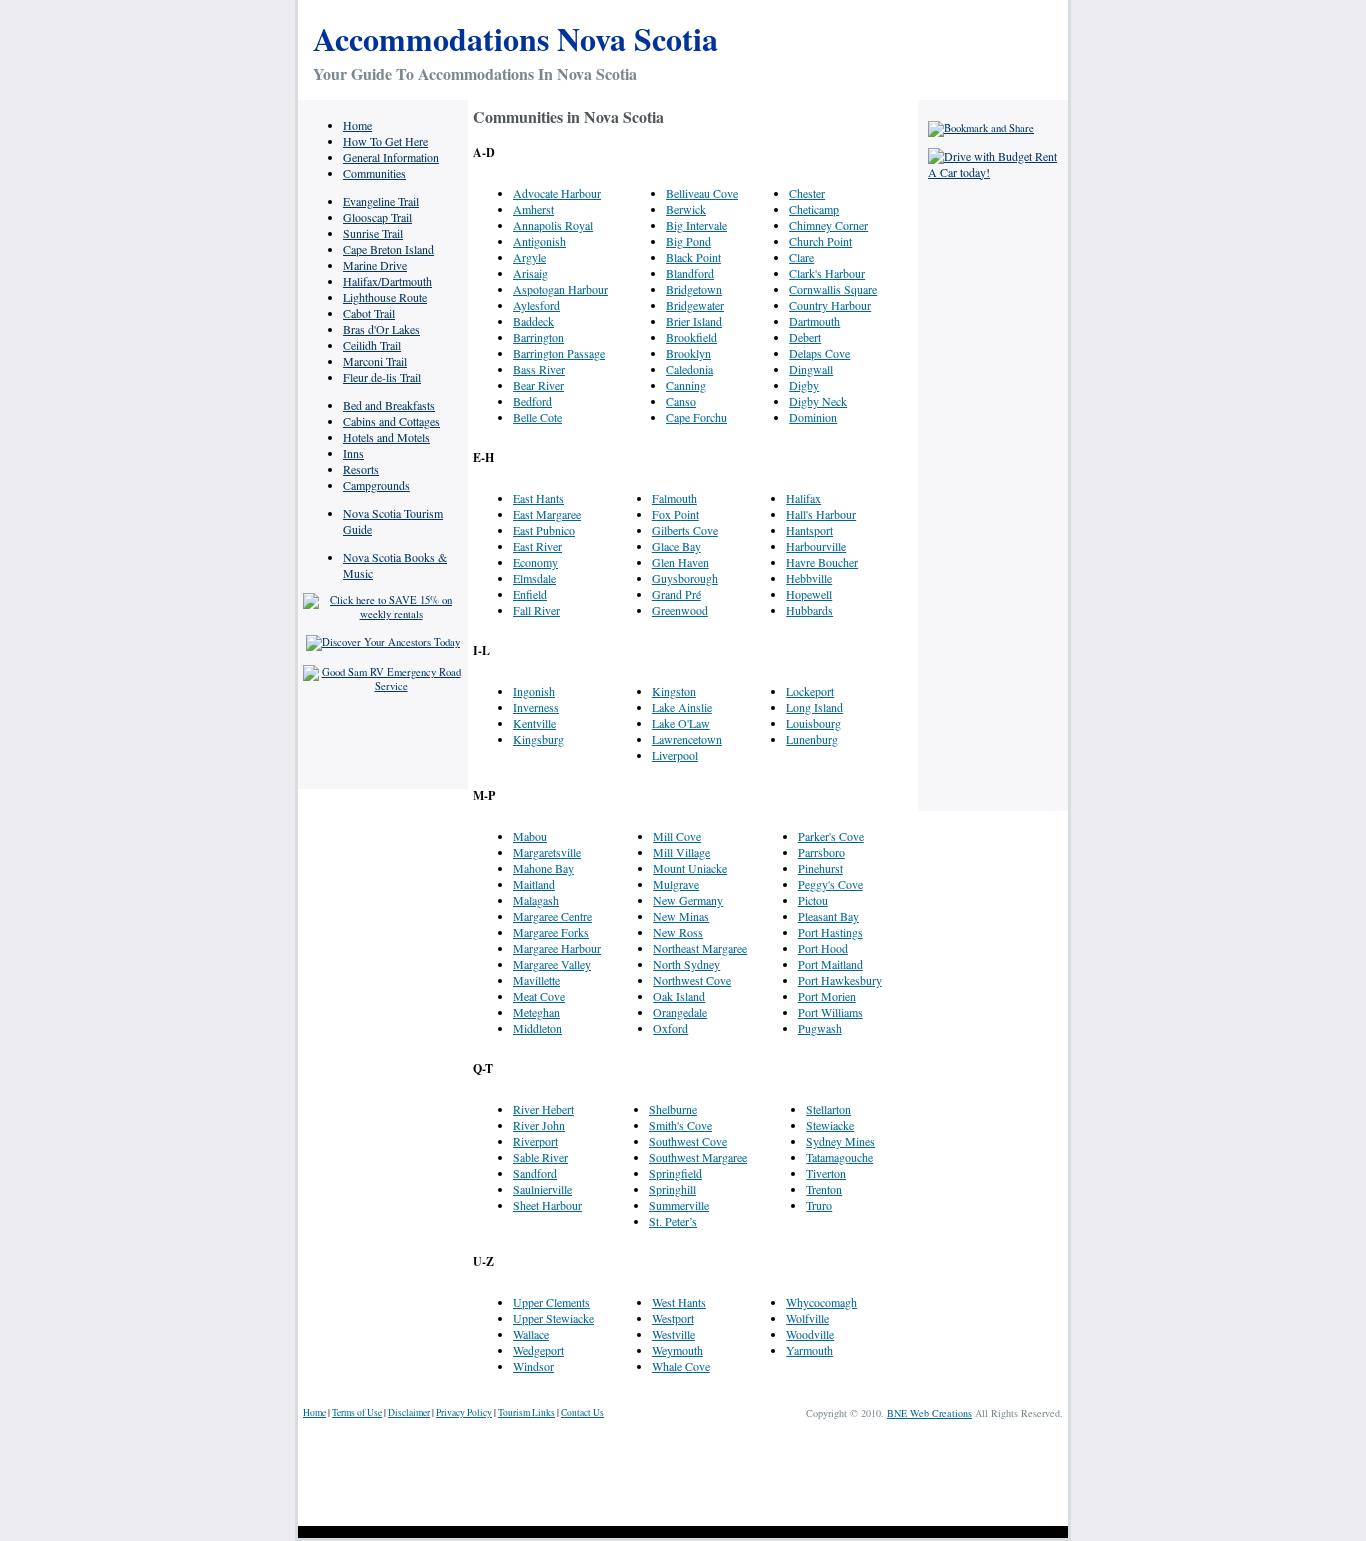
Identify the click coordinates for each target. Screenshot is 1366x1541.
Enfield (530, 594)
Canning (686, 385)
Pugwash (820, 1028)
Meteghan (536, 1012)
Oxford (670, 1028)
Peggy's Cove (830, 884)
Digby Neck (818, 401)
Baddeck (533, 321)
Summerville (679, 1205)
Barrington (538, 337)
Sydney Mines (840, 1141)
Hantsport (809, 530)
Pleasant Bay (828, 916)
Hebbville (809, 578)
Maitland (534, 884)
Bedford (532, 401)
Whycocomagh (821, 1302)
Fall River (536, 610)
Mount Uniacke (690, 868)
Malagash (536, 900)
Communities (374, 173)
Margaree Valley (552, 964)
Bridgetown (694, 289)
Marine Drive (375, 265)
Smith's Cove (680, 1125)
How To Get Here (385, 141)
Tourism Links (526, 1412)
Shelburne (673, 1109)
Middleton (537, 1028)
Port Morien (827, 996)
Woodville (810, 1334)
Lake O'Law (681, 723)
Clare (801, 257)
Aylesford (536, 305)
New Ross (678, 932)
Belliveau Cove (702, 193)
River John (539, 1125)
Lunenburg (812, 739)
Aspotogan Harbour (560, 289)
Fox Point (675, 514)
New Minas (681, 916)
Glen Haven (680, 562)
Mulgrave (676, 884)
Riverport (535, 1141)
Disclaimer (409, 1412)
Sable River (540, 1157)
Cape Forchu (696, 417)
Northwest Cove (692, 980)
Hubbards (809, 610)
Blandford (690, 273)
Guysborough (685, 578)
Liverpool (675, 755)
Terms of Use (357, 1412)
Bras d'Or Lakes (381, 329)
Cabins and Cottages (391, 421)
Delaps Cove (819, 353)
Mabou (530, 836)
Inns (353, 453)
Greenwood (680, 610)
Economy (535, 562)
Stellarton (828, 1109)
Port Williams (830, 1012)
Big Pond (688, 241)
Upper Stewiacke (553, 1318)
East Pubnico (544, 530)
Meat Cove (539, 996)
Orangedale (680, 1012)
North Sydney (686, 964)
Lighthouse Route (385, 297)
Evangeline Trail (381, 201)
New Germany (688, 900)
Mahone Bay (543, 868)
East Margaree (547, 514)
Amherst (533, 209)
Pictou (813, 900)
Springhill (672, 1189)
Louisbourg (813, 723)
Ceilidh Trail (372, 345)
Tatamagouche (839, 1157)
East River (537, 546)
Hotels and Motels (386, 437)
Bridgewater (695, 305)
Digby (804, 385)
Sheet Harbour (547, 1205)
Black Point (693, 257)
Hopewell (809, 594)
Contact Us (582, 1412)
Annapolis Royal (553, 225)
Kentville (534, 723)
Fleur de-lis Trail (382, 377)
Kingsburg (538, 739)
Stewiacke (830, 1125)
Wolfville (807, 1318)
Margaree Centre (552, 916)
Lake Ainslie (682, 707)
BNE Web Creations (929, 1413)
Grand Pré (676, 594)
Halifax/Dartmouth (387, 281)
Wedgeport (538, 1350)
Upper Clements (551, 1302)
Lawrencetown (687, 739)
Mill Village (681, 852)
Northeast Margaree (700, 948)
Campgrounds (376, 485)
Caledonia (689, 369)
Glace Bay (676, 546)
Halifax (803, 498)
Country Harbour (830, 305)
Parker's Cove (831, 836)
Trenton (824, 1189)
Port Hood (823, 948)
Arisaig (530, 273)
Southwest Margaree (698, 1157)
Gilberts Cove (685, 530)
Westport (673, 1318)
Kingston (674, 691)
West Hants (679, 1302)
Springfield (675, 1173)
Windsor (533, 1366)
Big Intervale (696, 225)
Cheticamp (814, 209)
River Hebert (543, 1109)
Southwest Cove (688, 1141)
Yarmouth (809, 1350)
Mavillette (536, 980)
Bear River (538, 385)
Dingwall (811, 369)
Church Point (820, 241)
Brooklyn (688, 353)
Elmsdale (534, 578)
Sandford (535, 1173)
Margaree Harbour (557, 948)
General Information (391, 157)
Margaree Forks (551, 932)
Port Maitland (830, 964)
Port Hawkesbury (840, 980)
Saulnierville (542, 1189)
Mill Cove (677, 836)
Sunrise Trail (373, 233)
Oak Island (679, 996)
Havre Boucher (822, 562)
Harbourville (816, 546)
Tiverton (826, 1173)
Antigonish (539, 241)
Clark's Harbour (827, 273)
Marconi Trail (375, 361)
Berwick (686, 209)
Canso (681, 401)
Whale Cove (681, 1366)
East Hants (538, 498)
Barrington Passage (559, 353)
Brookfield (691, 337)
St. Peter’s (673, 1221)
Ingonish (534, 691)
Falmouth (674, 498)
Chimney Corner (828, 225)
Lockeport (810, 691)
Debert (805, 337)
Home (357, 125)
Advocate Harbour (557, 193)
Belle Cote (537, 417)
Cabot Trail (369, 313)
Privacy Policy (464, 1412)
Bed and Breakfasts (389, 405)
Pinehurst (820, 868)
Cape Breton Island (388, 249)
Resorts (361, 469)
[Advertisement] (993, 490)
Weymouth (677, 1350)
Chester (807, 193)
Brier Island (694, 321)
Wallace (531, 1334)
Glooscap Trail (377, 217)
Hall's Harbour (821, 514)
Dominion (813, 417)
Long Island (814, 707)
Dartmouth (814, 321)
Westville (673, 1334)
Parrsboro (821, 852)
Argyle (529, 257)
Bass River (539, 369)
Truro (819, 1205)
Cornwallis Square (833, 289)
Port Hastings (830, 932)
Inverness (536, 707)
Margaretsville (547, 852)
